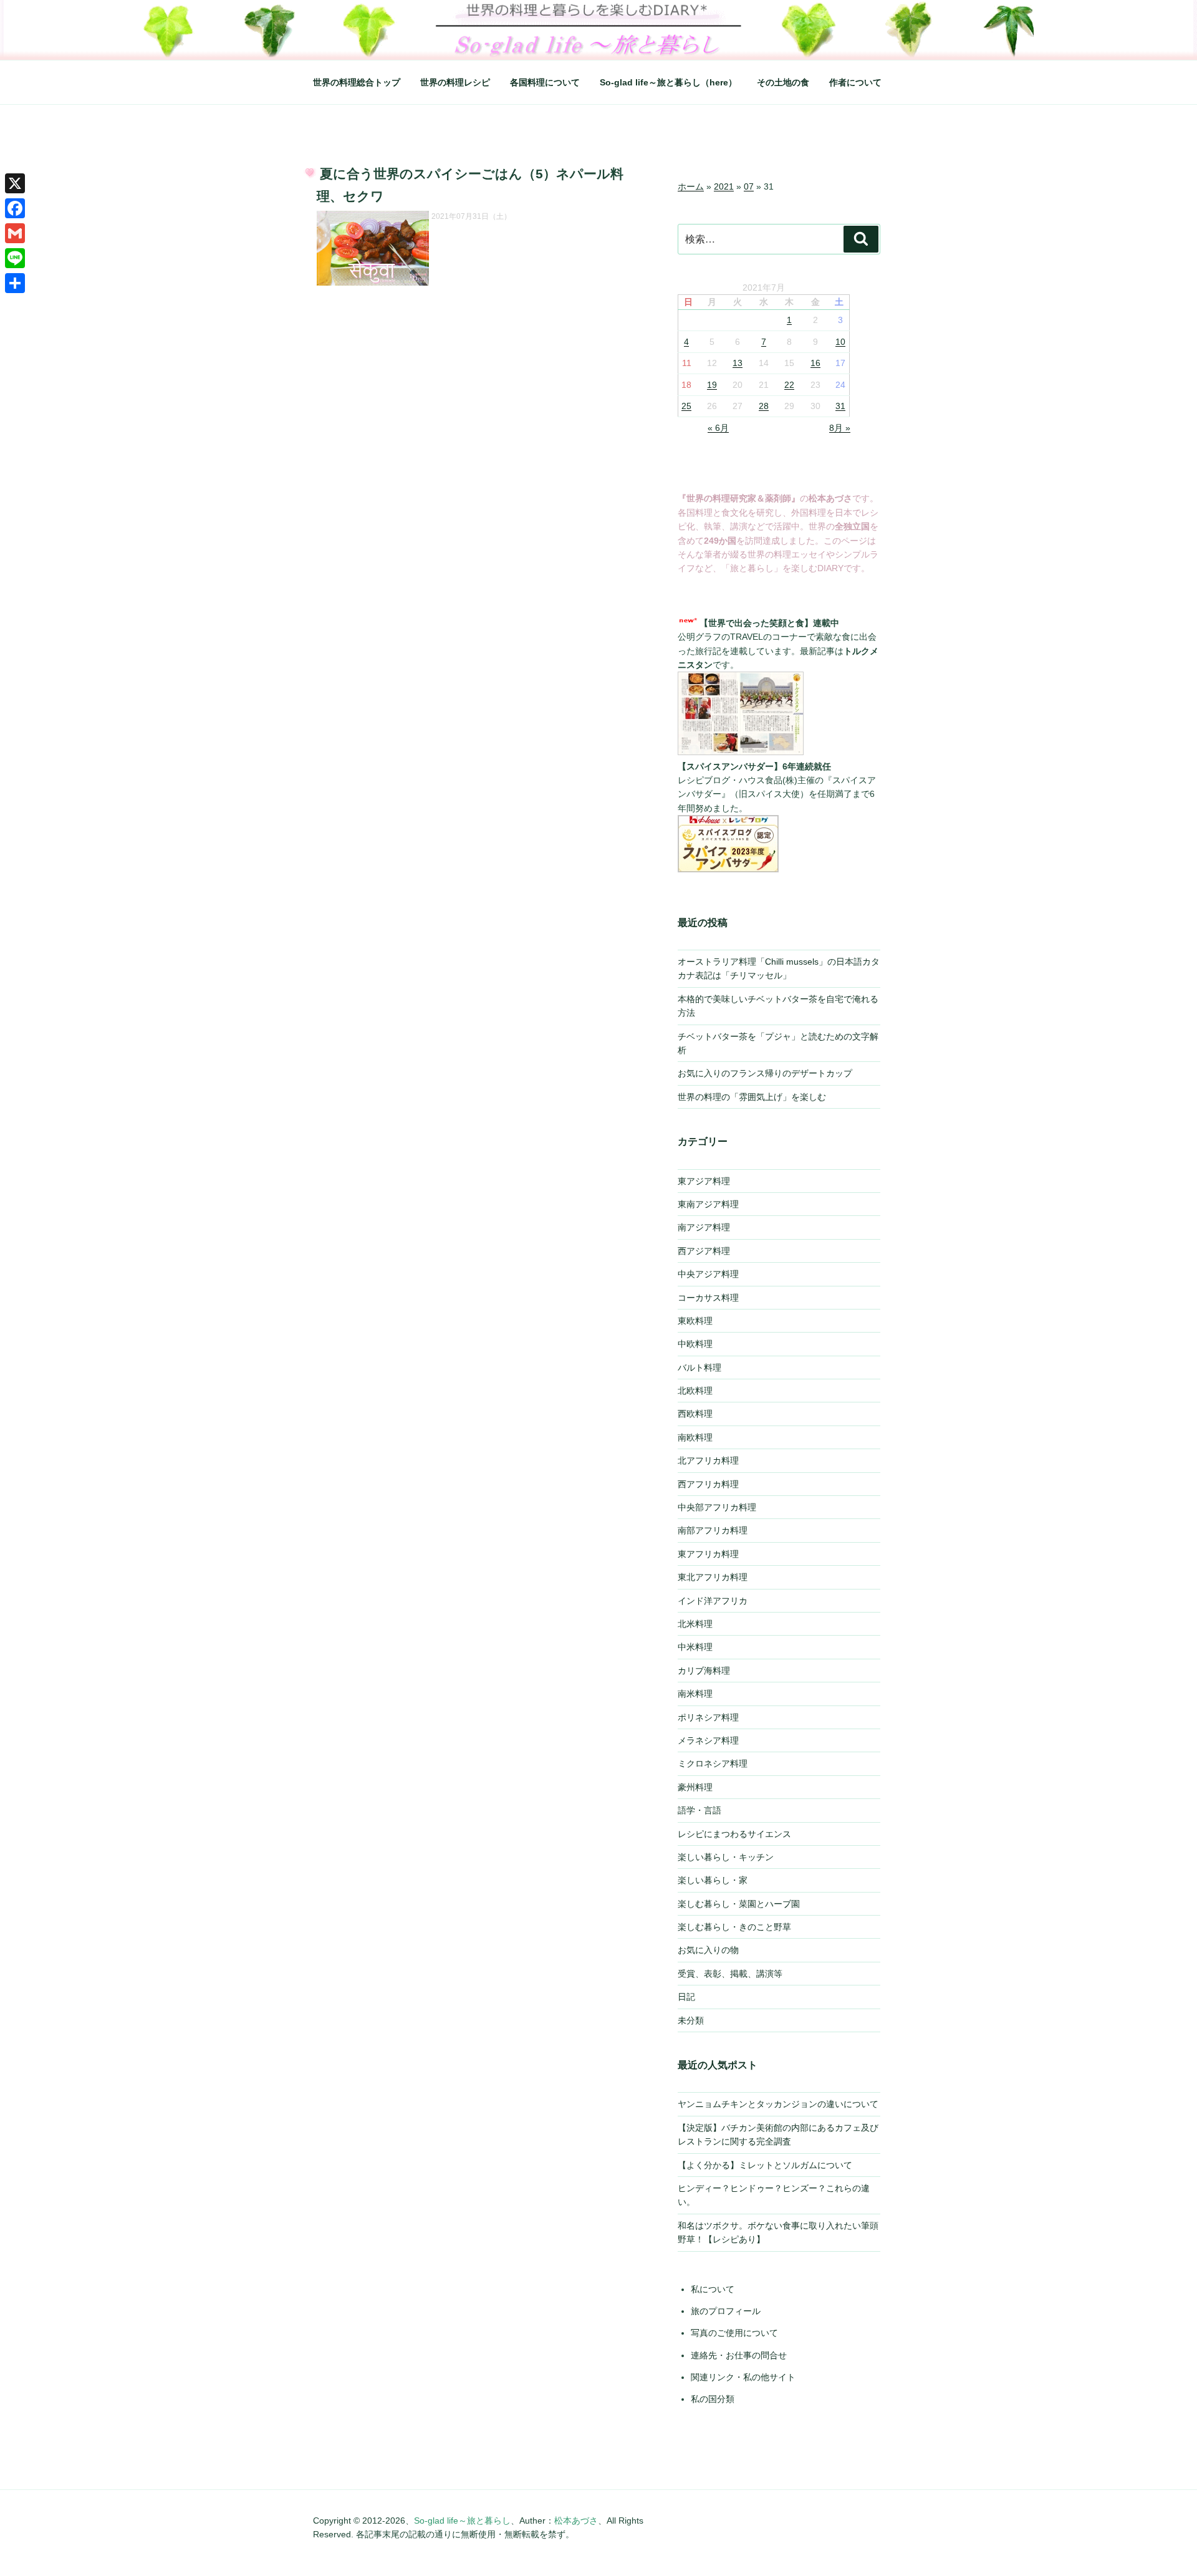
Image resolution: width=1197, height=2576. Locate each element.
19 (712, 385)
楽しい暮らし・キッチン (726, 1857)
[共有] (15, 283)
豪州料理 (695, 1787)
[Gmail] (15, 233)
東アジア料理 (704, 1181)
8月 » (840, 428)
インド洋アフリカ (713, 1601)
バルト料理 (699, 1368)
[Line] (15, 258)
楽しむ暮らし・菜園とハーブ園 (739, 1904)
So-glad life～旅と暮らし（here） (668, 82)
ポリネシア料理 (708, 1717)
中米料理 (695, 1647)
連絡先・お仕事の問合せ (739, 2355)
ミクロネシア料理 (713, 1763)
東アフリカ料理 (708, 1554)
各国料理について (545, 82)
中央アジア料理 (708, 1274)
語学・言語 (699, 1810)
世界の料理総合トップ (357, 82)
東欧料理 (695, 1321)
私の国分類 (713, 2399)
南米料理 (695, 1694)
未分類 (691, 2020)
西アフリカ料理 (708, 1484)
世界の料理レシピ (455, 82)
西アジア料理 (704, 1251)
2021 (724, 186)
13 (738, 363)
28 (764, 406)
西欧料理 (695, 1414)
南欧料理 (695, 1437)
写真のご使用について (734, 2333)
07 (749, 186)
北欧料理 (695, 1391)
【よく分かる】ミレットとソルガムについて (765, 2165)
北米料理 (695, 1624)
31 (840, 406)
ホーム (691, 186)
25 (686, 406)
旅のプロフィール (726, 2311)
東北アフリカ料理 (713, 1577)
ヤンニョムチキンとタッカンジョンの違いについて (778, 2104)
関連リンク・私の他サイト (743, 2377)
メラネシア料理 (708, 1740)
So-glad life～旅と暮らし (462, 2521)
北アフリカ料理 (708, 1460)
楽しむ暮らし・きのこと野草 (734, 1927)
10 (840, 342)
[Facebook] (15, 208)
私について (713, 2289)
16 (815, 363)
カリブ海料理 (704, 1671)
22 (789, 385)
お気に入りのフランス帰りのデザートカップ (765, 1073)
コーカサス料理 (708, 1298)
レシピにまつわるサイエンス (734, 1834)
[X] (15, 183)
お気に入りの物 (708, 1950)
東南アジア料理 (708, 1204)
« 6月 (718, 428)
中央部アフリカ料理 (717, 1507)
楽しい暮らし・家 (713, 1880)
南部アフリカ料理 (713, 1530)
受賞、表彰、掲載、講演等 (730, 1974)
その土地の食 (783, 82)
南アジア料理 (704, 1227)
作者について (855, 82)
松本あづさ (576, 2521)
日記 (686, 1997)
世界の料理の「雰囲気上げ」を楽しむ (752, 1097)
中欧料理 (695, 1344)
